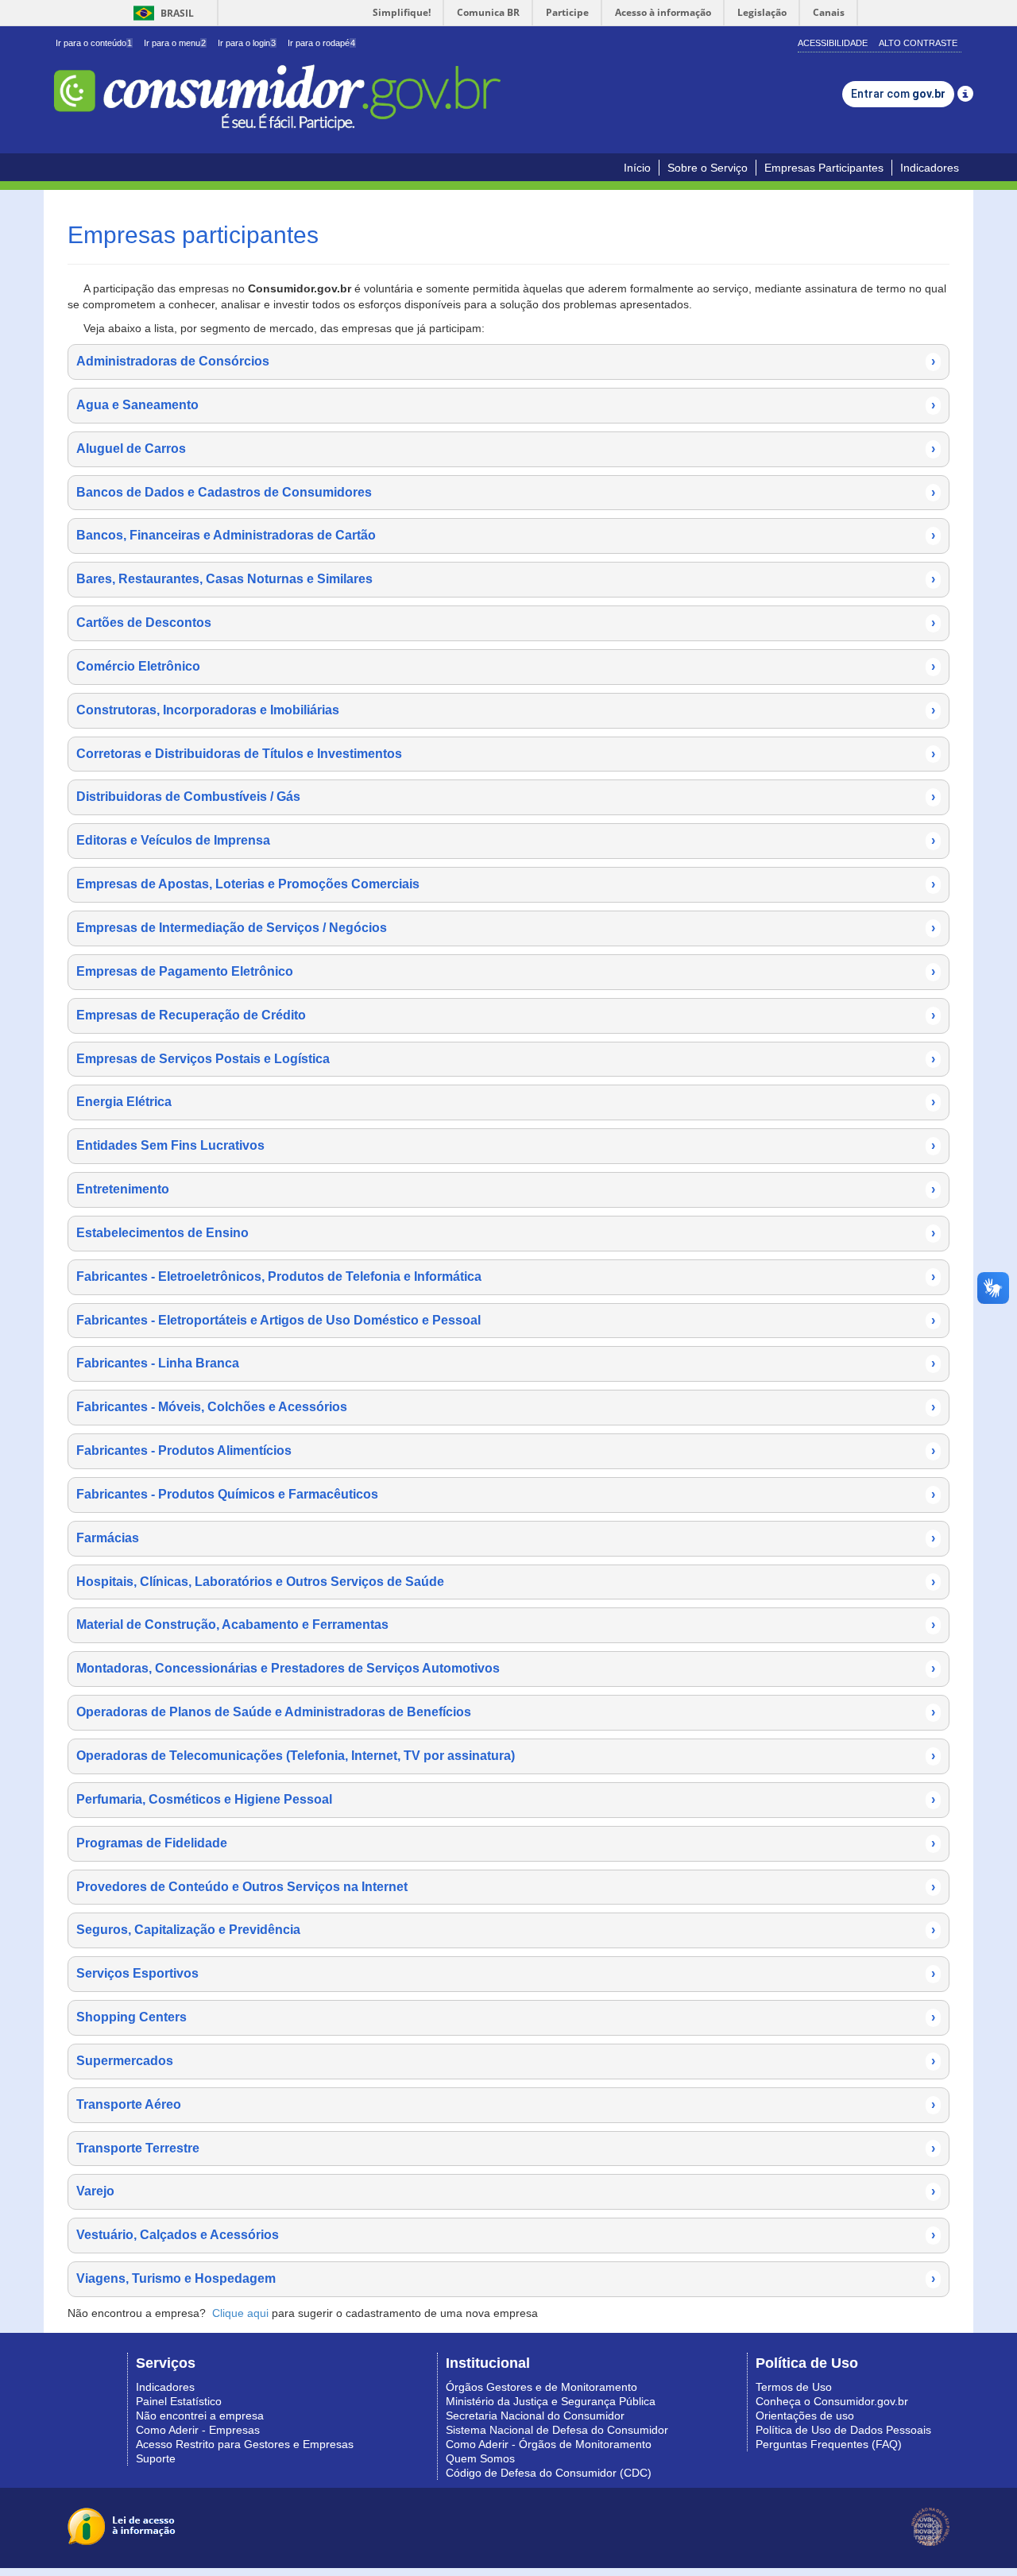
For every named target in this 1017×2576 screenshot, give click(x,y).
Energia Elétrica (506, 1102)
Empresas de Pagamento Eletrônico (506, 971)
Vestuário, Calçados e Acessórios (506, 2235)
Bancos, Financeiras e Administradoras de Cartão (506, 535)
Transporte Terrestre (506, 2148)
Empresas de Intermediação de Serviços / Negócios (506, 928)
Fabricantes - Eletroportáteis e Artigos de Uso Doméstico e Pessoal (506, 1320)
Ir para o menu (175, 43)
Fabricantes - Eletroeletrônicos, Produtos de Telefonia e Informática (506, 1276)
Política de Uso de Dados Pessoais (843, 2430)
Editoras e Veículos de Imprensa (506, 840)
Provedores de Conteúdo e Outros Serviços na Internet (506, 1887)
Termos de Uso (794, 2387)
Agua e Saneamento (506, 405)
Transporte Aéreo (506, 2104)
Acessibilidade (833, 43)
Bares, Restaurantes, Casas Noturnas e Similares (506, 579)
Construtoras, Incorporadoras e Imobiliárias (506, 710)
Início (637, 168)
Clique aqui (240, 2313)
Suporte (156, 2458)
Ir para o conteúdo (94, 43)
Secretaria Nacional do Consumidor (535, 2415)
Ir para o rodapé (321, 43)
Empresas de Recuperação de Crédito (506, 1015)
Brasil (161, 13)
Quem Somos (480, 2458)
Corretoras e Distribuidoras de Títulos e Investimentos (506, 754)
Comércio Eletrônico (506, 666)
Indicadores (930, 168)
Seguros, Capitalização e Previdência (506, 1930)
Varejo (506, 2191)
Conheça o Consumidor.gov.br (832, 2401)
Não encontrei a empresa (200, 2415)
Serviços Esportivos (506, 1973)
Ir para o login (247, 43)
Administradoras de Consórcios (506, 361)
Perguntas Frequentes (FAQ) (829, 2444)
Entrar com (898, 94)
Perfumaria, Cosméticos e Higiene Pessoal (506, 1799)
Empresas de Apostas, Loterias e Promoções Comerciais (506, 884)
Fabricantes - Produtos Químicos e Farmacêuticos (506, 1494)
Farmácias (506, 1538)
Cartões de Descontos (506, 623)
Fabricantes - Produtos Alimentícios (506, 1450)
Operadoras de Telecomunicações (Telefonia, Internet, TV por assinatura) (506, 1756)
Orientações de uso (805, 2415)
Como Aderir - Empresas (198, 2430)
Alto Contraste (918, 43)
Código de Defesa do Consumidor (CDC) (549, 2473)
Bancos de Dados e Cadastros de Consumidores (506, 492)
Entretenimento (506, 1189)
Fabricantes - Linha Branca (506, 1363)
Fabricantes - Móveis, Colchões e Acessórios (506, 1407)
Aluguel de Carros (506, 449)
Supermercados (506, 2061)
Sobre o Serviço (708, 168)
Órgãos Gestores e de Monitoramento (541, 2387)
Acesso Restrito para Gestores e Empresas (245, 2444)
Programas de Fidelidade (506, 1843)
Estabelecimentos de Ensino (506, 1233)
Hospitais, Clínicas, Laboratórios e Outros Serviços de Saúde (506, 1582)
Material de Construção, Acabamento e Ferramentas (506, 1625)
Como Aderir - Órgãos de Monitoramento (549, 2444)
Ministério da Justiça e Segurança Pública (551, 2401)
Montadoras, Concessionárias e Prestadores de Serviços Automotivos (506, 1668)
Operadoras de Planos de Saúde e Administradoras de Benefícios (506, 1712)
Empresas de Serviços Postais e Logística (506, 1059)
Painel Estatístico (179, 2401)
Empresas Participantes (824, 168)
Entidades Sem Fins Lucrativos (506, 1145)
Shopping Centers (506, 2017)
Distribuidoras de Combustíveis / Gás (506, 797)
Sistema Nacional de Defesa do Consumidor (557, 2430)
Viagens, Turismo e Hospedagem (506, 2278)
